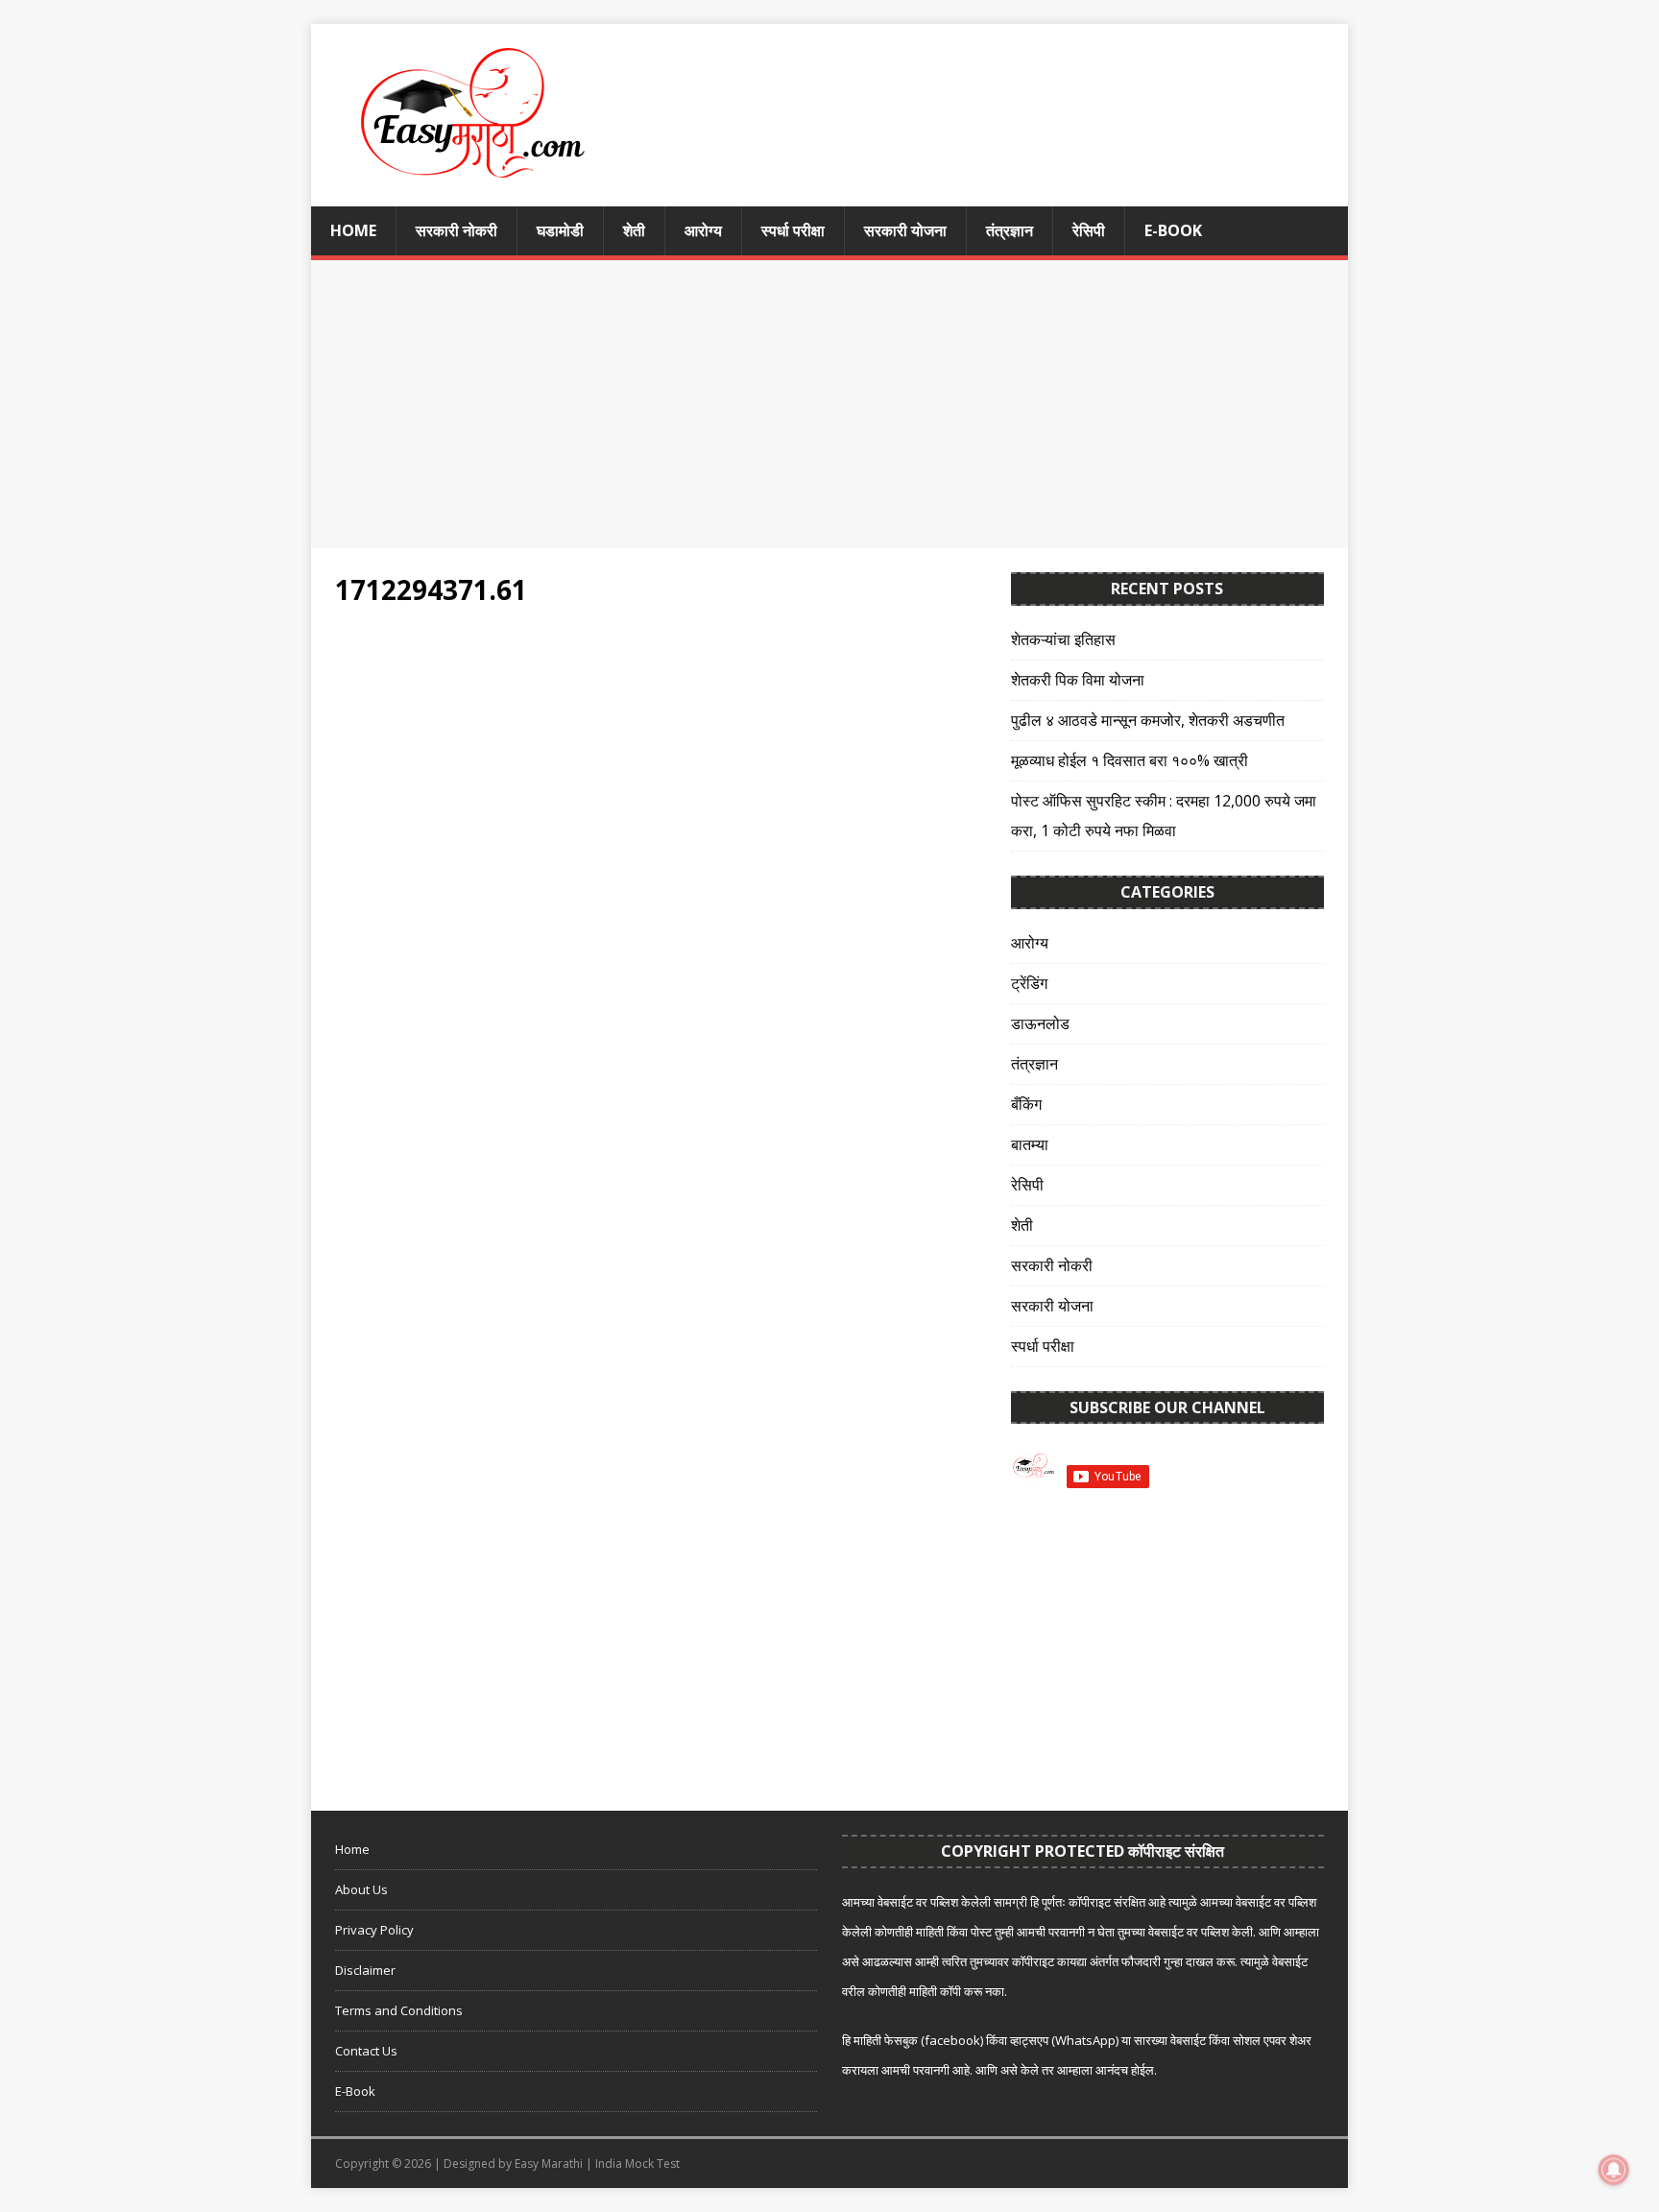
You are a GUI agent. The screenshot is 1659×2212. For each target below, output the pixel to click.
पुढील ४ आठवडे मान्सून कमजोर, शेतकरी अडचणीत (1148, 720)
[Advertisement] (829, 404)
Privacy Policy (374, 1930)
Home (353, 230)
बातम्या (1030, 1144)
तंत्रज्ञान (1010, 230)
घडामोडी (560, 230)
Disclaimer (365, 1970)
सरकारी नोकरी (457, 230)
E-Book (1173, 230)
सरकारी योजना (905, 230)
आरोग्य (703, 230)
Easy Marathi (549, 2164)
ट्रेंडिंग (1029, 983)
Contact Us (366, 2051)
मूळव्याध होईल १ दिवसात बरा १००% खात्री (1130, 760)
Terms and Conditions (399, 2010)
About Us (361, 1889)
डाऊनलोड (1040, 1023)
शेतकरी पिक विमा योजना (1078, 680)
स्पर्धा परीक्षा (793, 230)
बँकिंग (1026, 1104)
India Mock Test (637, 2164)
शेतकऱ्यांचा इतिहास (1063, 639)
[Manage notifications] (1614, 2170)
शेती (634, 230)
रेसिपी (1089, 230)
